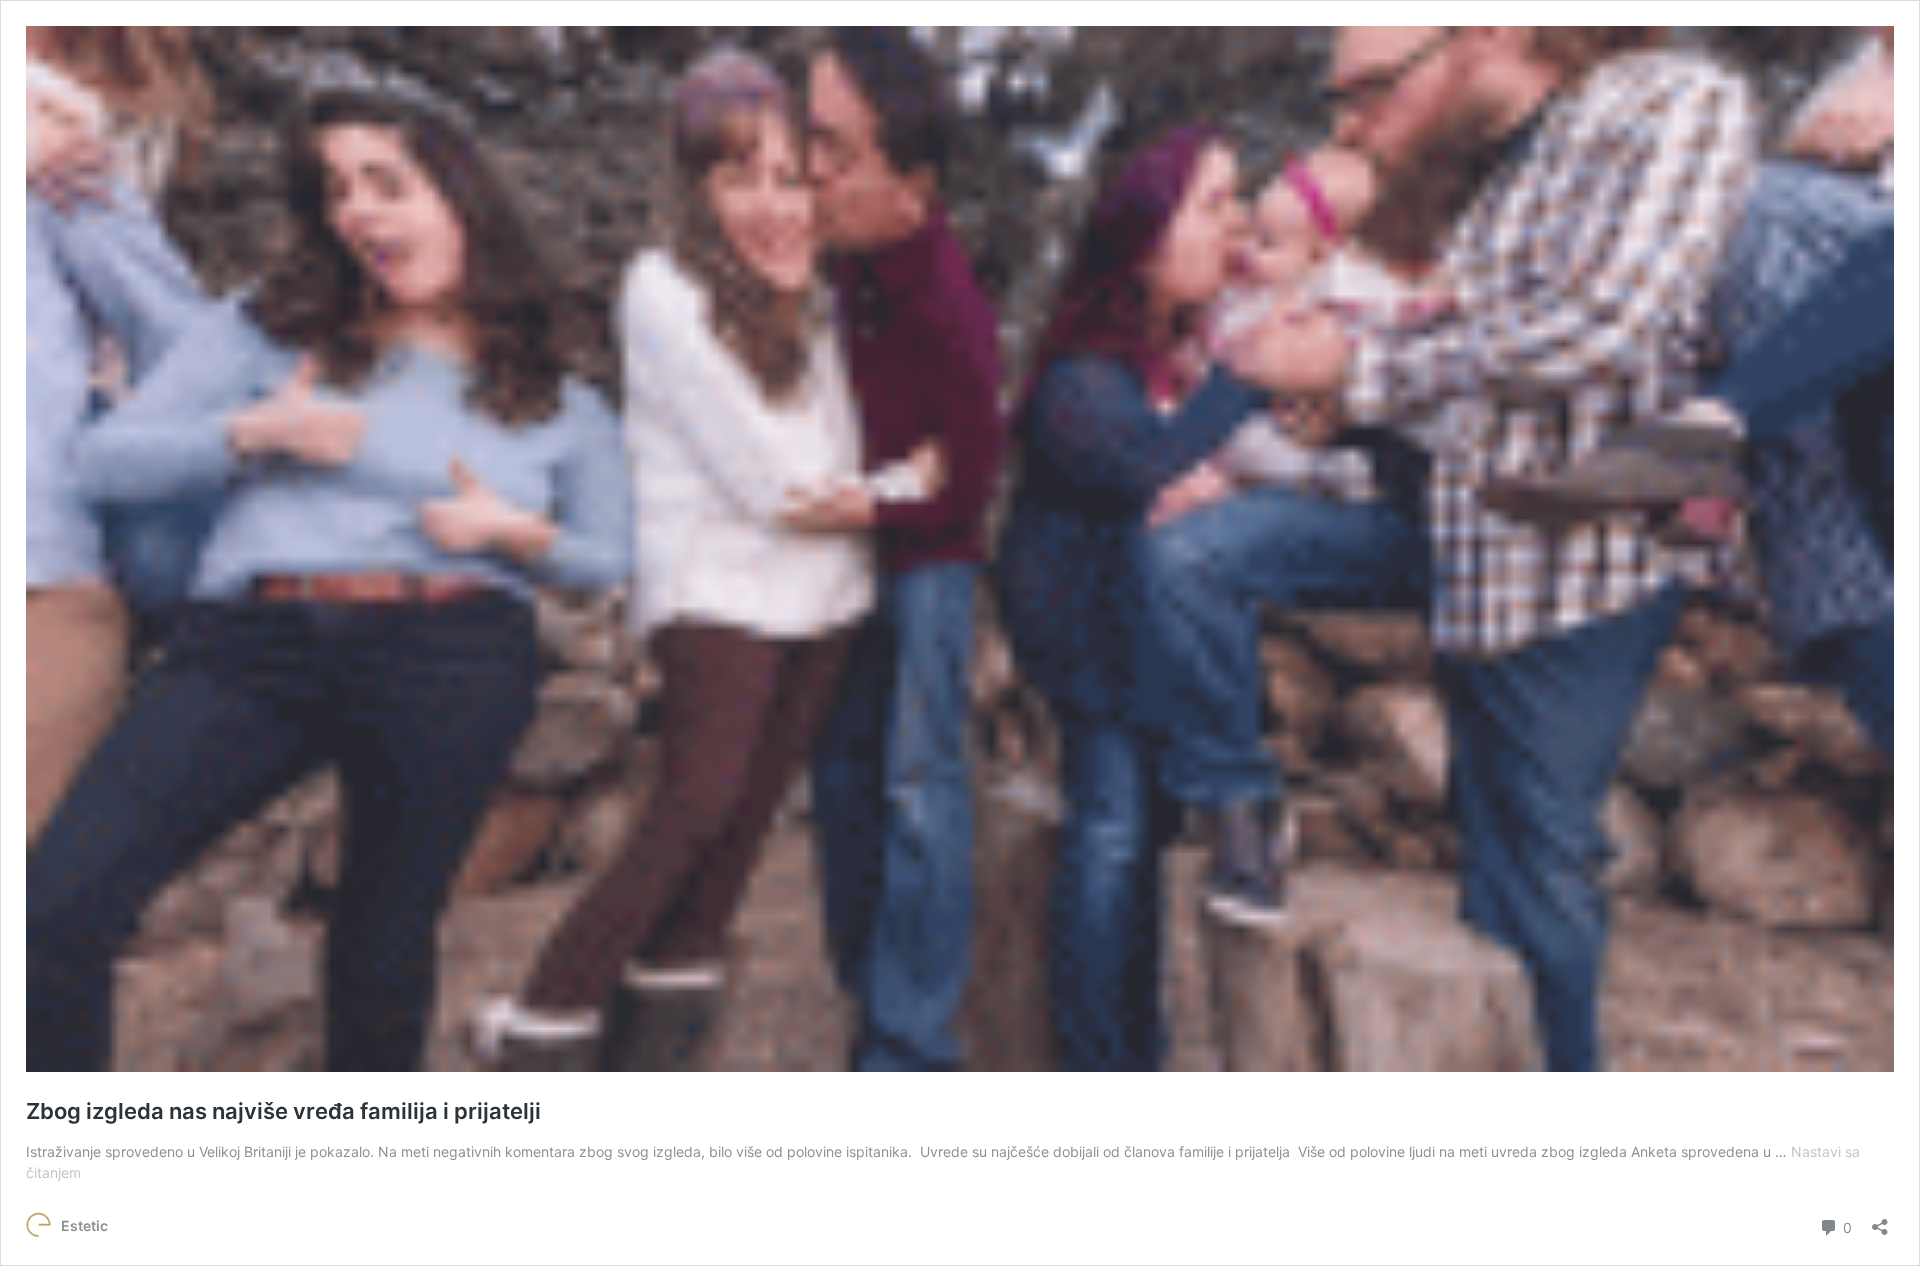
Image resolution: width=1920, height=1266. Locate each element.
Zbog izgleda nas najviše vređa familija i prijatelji (283, 1111)
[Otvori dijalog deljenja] (1880, 1220)
